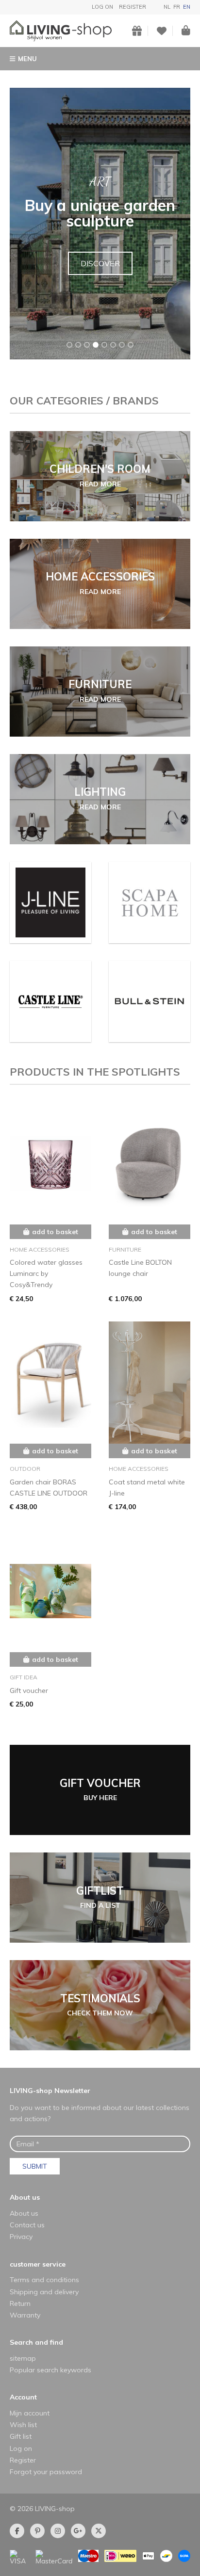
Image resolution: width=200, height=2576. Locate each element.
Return (20, 2303)
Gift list (21, 2436)
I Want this (100, 271)
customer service (38, 2264)
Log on (102, 7)
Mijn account (30, 2413)
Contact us (27, 2225)
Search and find (36, 2342)
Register (133, 7)
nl (167, 7)
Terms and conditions (44, 2280)
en (187, 7)
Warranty (25, 2315)
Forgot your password (46, 2472)
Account (23, 2397)
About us (25, 2197)
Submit (35, 2166)
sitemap (23, 2358)
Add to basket (55, 1232)
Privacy (21, 2237)
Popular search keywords (50, 2370)
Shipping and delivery (44, 2292)
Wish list (23, 2425)
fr (177, 7)
